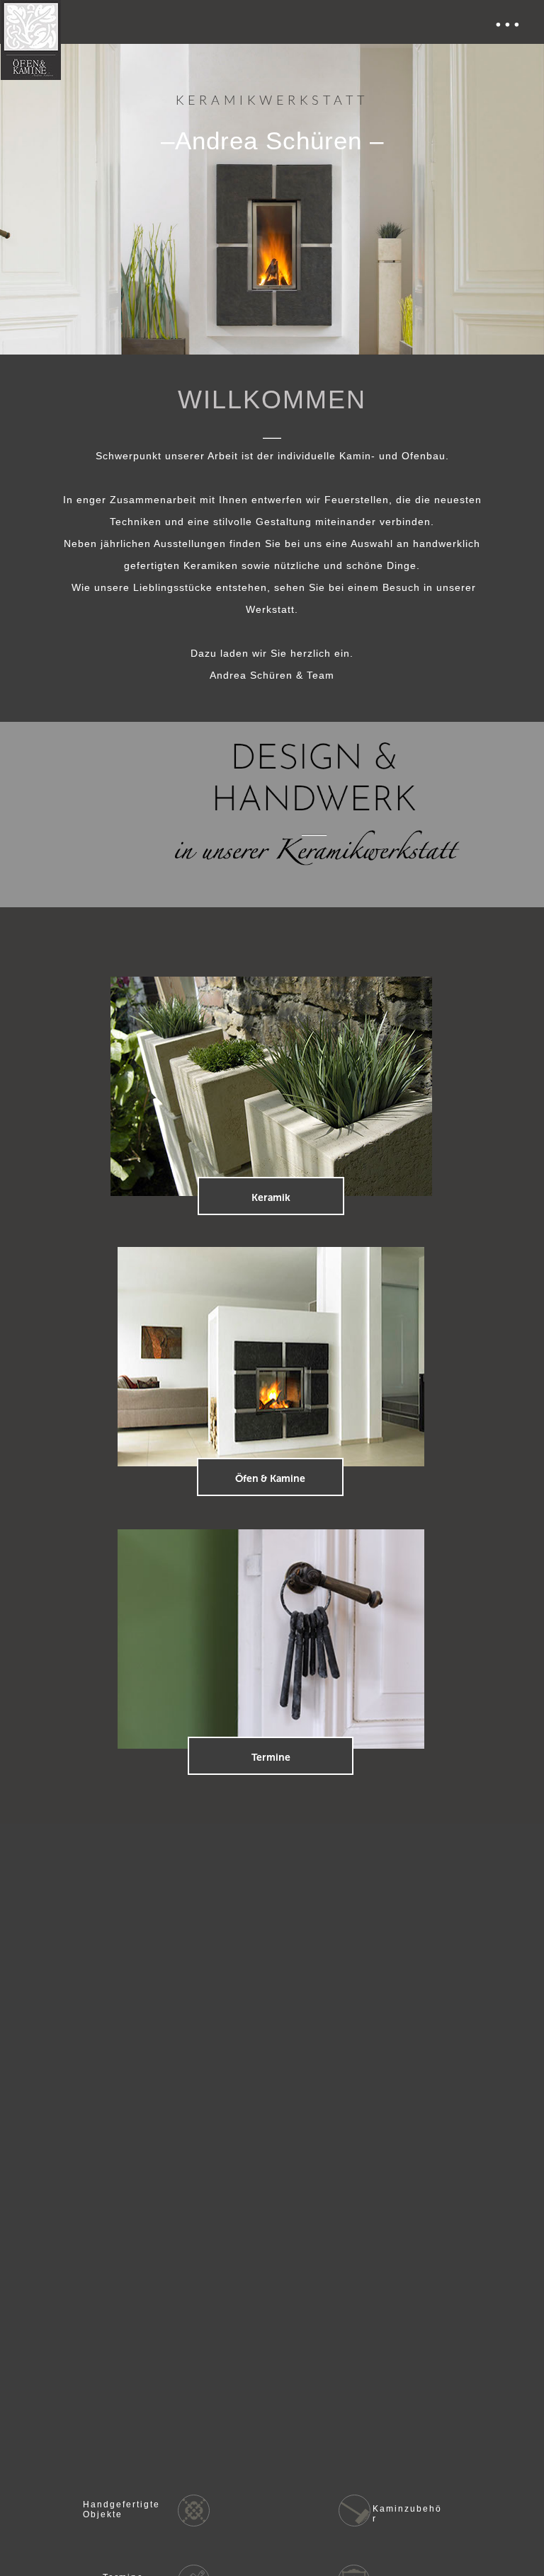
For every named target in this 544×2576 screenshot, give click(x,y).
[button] (272, 22)
